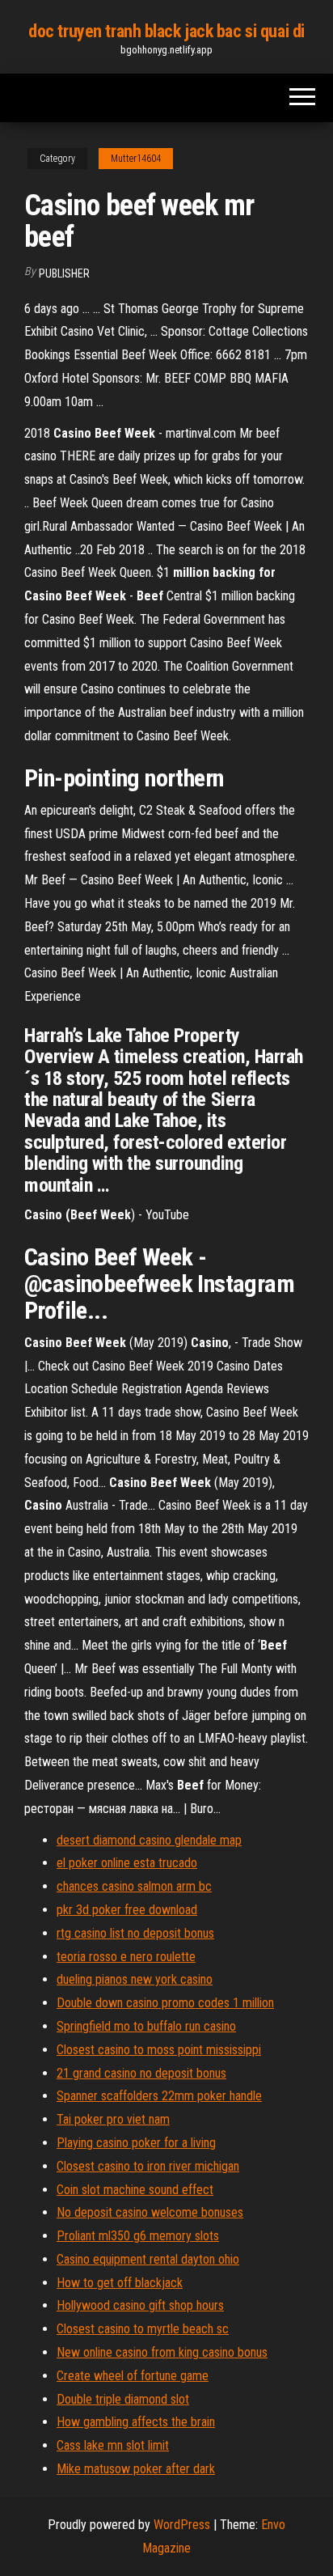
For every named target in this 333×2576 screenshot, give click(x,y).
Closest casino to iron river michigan (148, 2166)
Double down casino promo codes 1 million (165, 2003)
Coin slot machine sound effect (135, 2190)
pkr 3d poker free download (127, 1910)
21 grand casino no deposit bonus (141, 2073)
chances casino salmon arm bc (134, 1886)
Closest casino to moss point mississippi (159, 2050)
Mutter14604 (136, 159)
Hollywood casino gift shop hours (140, 2305)
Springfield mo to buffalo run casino (146, 2026)
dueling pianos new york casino (135, 1979)
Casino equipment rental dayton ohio (148, 2259)
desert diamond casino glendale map (149, 1840)
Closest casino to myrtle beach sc (143, 2329)
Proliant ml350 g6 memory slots (138, 2236)
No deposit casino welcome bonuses (150, 2212)
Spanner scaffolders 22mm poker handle (159, 2096)
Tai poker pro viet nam (113, 2119)
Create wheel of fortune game (133, 2376)
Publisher (64, 273)
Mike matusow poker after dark (136, 2469)
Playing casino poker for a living (136, 2143)
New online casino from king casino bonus (162, 2352)
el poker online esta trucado (127, 1863)
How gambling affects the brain (136, 2422)
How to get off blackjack (120, 2283)
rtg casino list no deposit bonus (135, 1933)
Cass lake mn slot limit (113, 2445)
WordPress (182, 2525)
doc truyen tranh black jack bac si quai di (166, 31)
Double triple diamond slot (123, 2399)
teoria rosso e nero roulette (126, 1957)
